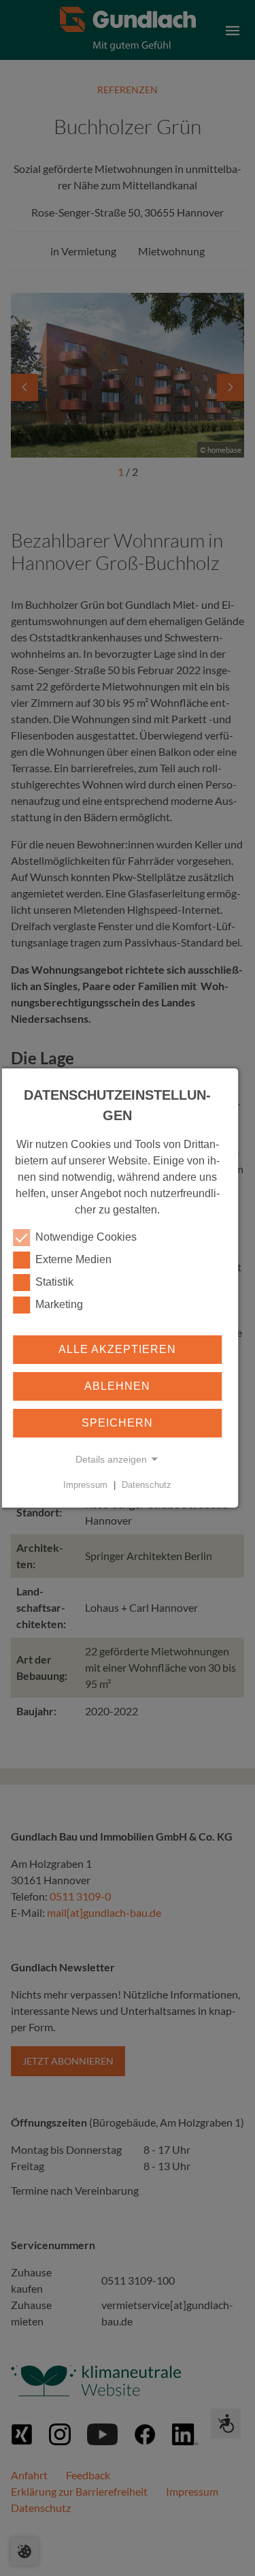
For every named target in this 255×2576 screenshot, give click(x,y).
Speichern (117, 1423)
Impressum (85, 1485)
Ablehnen (117, 1386)
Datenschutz (147, 1485)
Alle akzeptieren (117, 1349)
